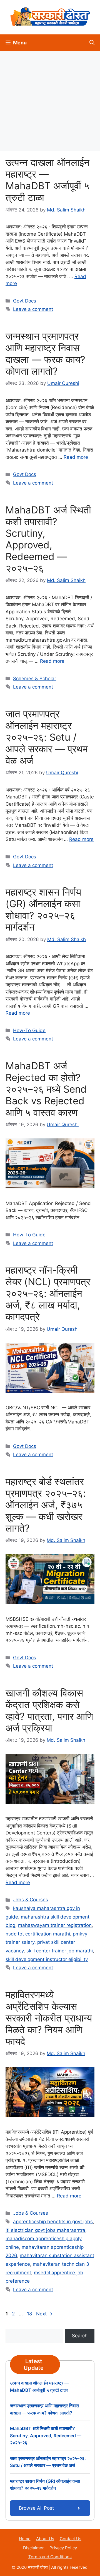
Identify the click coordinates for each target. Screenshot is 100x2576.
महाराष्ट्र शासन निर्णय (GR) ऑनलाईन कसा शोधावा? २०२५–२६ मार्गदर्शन (43, 909)
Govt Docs (25, 301)
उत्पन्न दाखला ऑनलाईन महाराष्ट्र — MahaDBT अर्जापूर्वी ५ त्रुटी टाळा (47, 180)
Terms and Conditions (50, 2557)
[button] (92, 43)
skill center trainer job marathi (60, 1951)
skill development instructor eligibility (47, 1959)
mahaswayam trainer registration (55, 1925)
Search (80, 2336)
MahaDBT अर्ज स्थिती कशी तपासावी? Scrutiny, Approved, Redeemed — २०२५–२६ (48, 539)
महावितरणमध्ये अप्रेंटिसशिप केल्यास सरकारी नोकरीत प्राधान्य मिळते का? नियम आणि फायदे (49, 2018)
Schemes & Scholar (35, 679)
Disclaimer (33, 2548)
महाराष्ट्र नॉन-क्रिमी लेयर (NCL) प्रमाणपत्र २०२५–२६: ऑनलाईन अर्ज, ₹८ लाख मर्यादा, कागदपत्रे (48, 1293)
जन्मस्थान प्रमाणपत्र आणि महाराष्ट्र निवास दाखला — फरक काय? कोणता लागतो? (45, 354)
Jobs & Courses (31, 1900)
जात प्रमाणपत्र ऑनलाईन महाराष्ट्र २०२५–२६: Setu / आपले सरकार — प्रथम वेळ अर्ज (47, 737)
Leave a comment (33, 309)
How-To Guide (29, 1030)
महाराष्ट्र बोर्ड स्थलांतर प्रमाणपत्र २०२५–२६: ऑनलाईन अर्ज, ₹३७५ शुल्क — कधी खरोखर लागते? (46, 1505)
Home (25, 2539)
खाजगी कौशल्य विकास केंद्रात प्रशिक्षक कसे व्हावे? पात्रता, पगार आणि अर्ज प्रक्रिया (49, 1710)
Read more (76, 457)
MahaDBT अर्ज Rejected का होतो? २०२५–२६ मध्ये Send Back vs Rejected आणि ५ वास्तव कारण (46, 1089)
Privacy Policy (63, 2548)
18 (30, 2314)
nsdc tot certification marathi (38, 1934)
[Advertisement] (50, 101)
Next (44, 2314)
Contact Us (71, 2539)
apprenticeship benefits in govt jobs (53, 2222)
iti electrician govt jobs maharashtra (45, 2230)
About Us (45, 2539)
